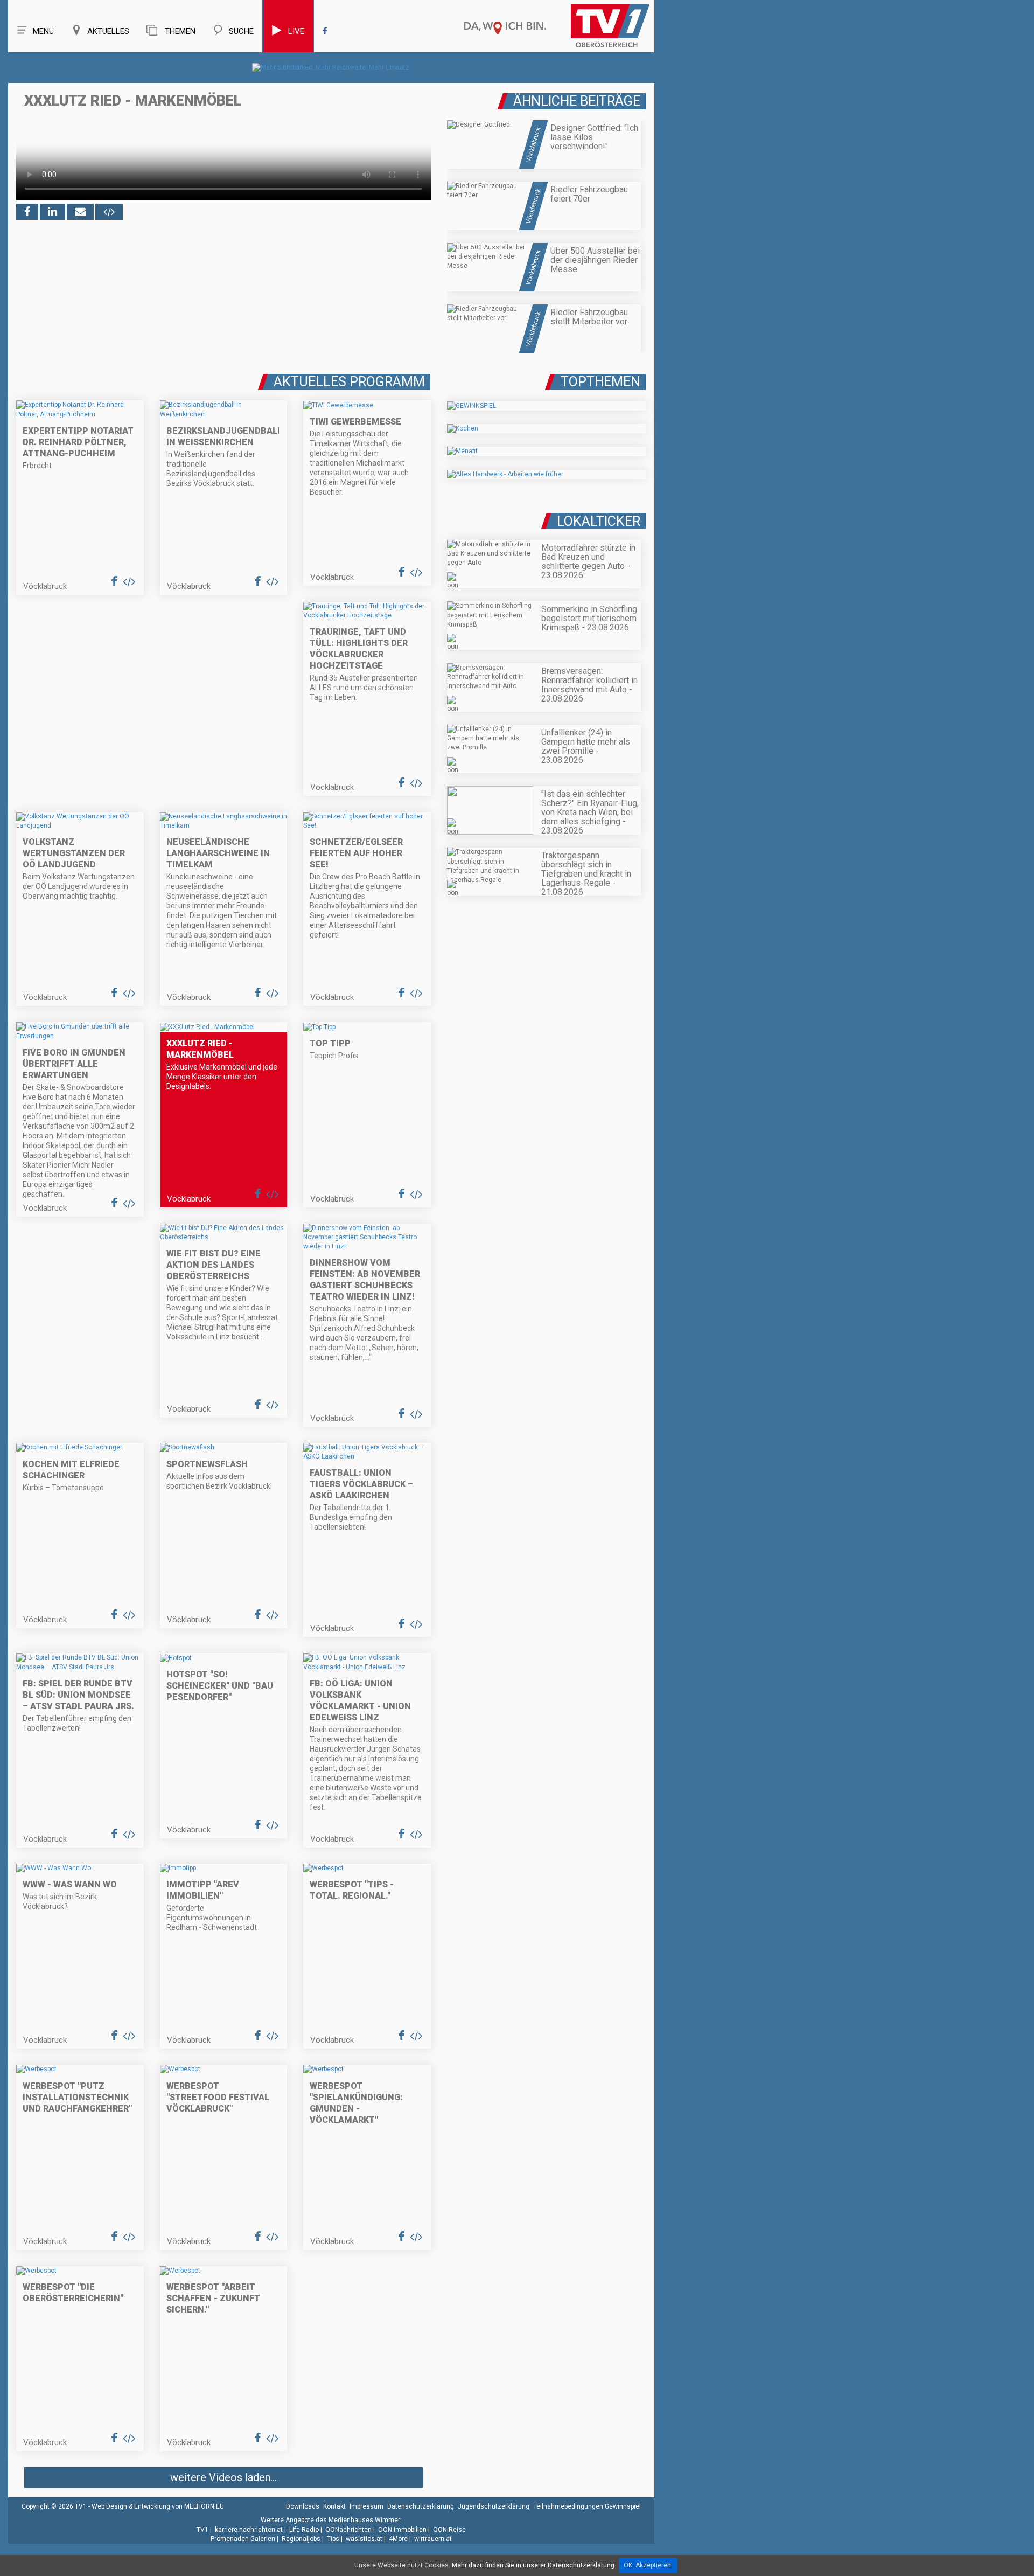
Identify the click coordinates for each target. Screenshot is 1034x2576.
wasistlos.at (364, 2539)
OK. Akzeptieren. (648, 2565)
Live (296, 31)
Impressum (366, 2506)
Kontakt (334, 2506)
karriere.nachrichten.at (249, 2530)
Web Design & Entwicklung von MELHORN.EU (158, 2506)
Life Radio (304, 2530)
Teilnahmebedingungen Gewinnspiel (587, 2506)
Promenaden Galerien (243, 2539)
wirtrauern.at (433, 2539)
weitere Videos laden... (223, 2477)
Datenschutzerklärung (421, 2506)
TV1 (202, 2530)
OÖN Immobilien (402, 2530)
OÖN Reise (449, 2530)
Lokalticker (599, 521)
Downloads (303, 2506)
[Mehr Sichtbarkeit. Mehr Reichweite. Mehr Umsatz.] (331, 67)
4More (398, 2539)
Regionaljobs (301, 2539)
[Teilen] (80, 212)
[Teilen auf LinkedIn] (53, 212)
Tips (333, 2539)
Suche (241, 31)
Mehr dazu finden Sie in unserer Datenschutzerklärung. (534, 2565)
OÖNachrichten (348, 2530)
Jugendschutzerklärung (494, 2506)
